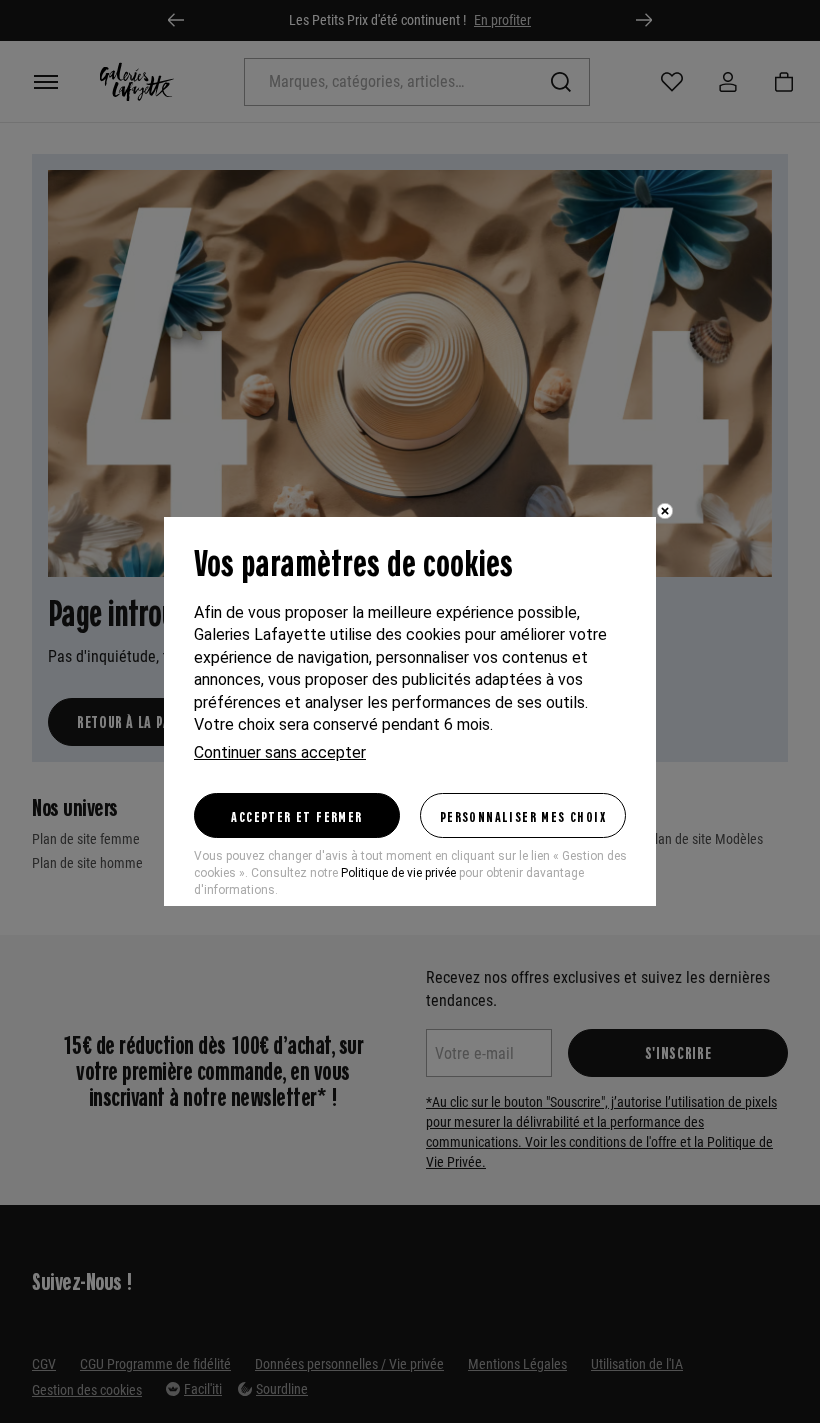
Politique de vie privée (398, 873)
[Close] (665, 511)
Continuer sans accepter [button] (280, 752)
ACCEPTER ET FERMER (296, 816)
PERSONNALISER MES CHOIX (523, 816)
